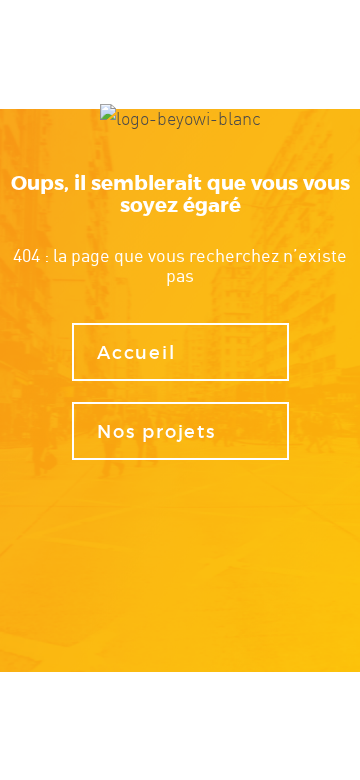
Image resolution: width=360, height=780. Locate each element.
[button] (180, 352)
